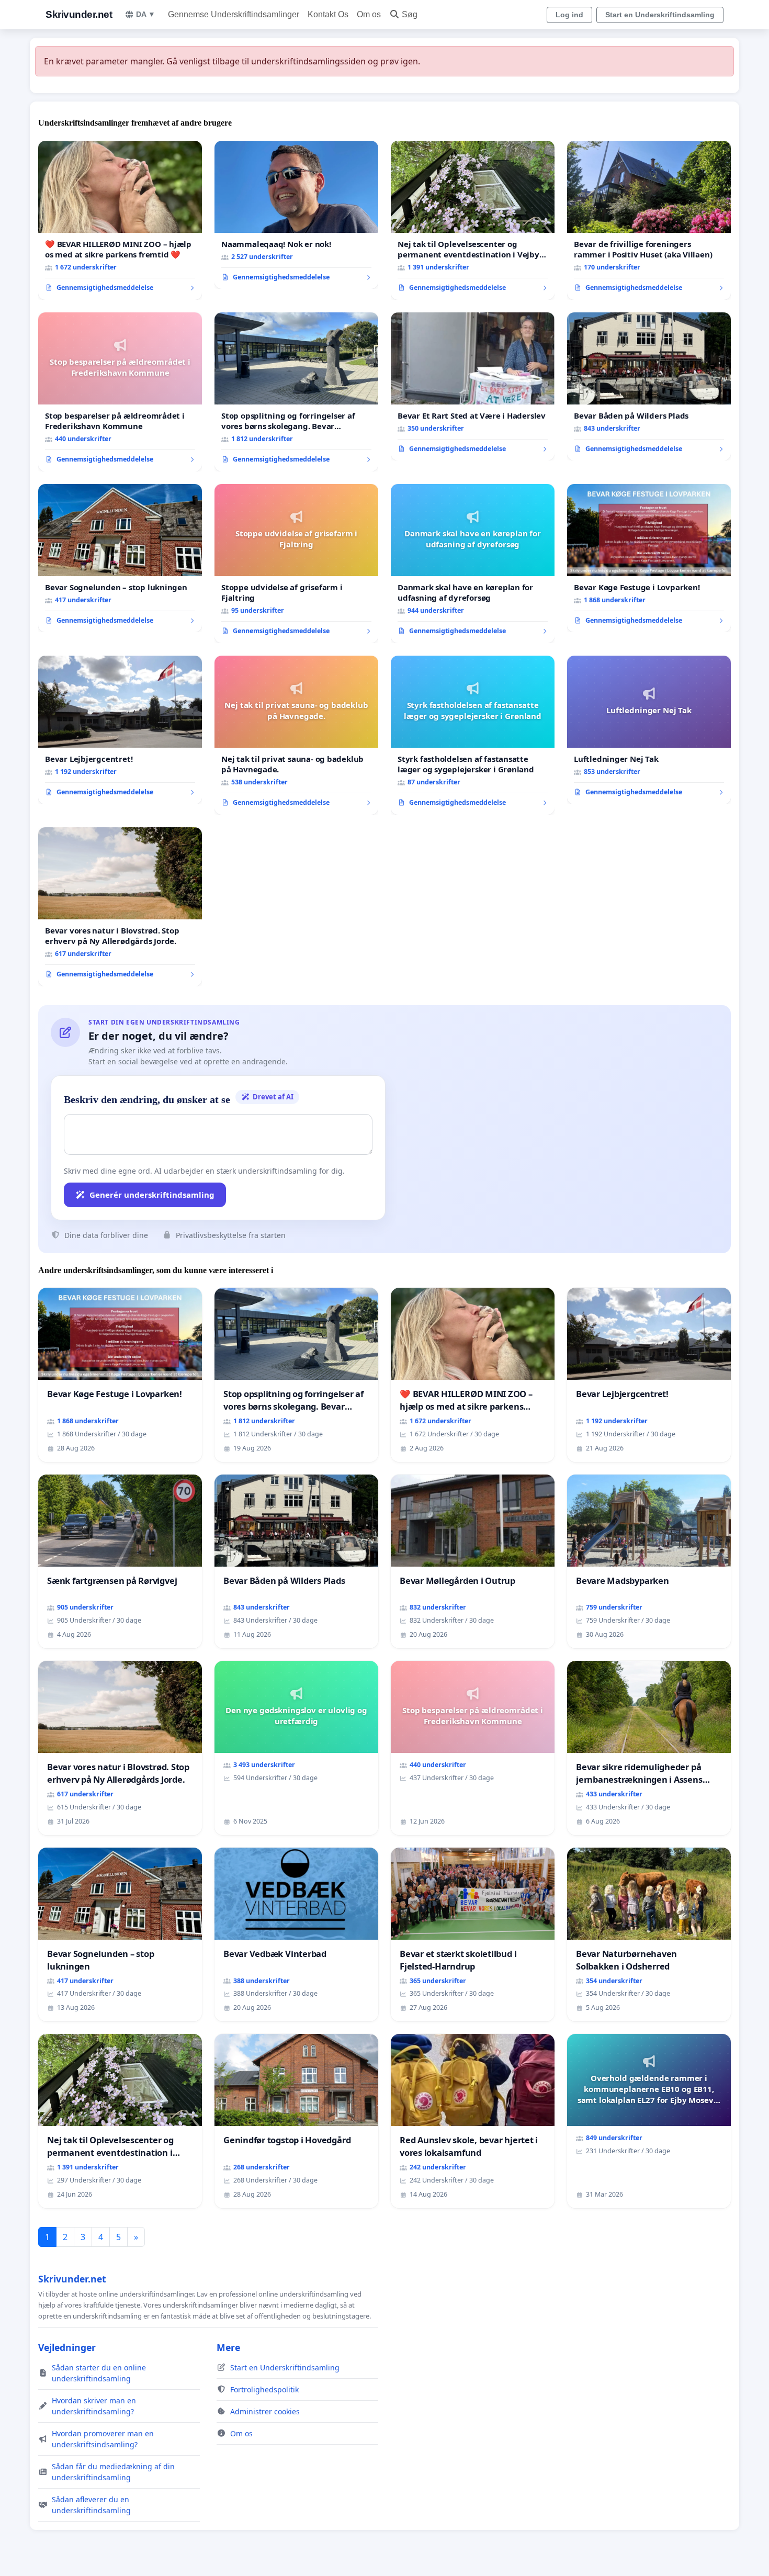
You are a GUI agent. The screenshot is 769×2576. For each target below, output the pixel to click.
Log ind (569, 15)
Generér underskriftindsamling (152, 1195)
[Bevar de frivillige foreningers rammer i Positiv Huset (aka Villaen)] (649, 220)
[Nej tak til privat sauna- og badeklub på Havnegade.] (296, 735)
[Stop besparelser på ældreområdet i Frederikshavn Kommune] (120, 392)
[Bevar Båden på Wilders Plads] (649, 387)
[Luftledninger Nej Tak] (649, 730)
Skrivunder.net (79, 14)
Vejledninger (67, 2347)
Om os (369, 14)
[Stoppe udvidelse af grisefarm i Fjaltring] (296, 564)
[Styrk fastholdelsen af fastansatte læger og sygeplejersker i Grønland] (473, 735)
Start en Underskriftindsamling (660, 15)
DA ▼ (146, 14)
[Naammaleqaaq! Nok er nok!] (296, 215)
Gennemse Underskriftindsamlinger (234, 14)
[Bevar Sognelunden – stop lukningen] (120, 558)
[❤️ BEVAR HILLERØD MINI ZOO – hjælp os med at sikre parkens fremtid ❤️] (120, 220)
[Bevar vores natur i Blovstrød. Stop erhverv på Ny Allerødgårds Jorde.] (120, 907)
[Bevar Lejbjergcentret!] (120, 730)
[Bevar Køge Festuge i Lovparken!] (649, 558)
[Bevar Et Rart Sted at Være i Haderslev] (473, 387)
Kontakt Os (328, 14)
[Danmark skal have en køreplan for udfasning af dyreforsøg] (473, 564)
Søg (410, 14)
